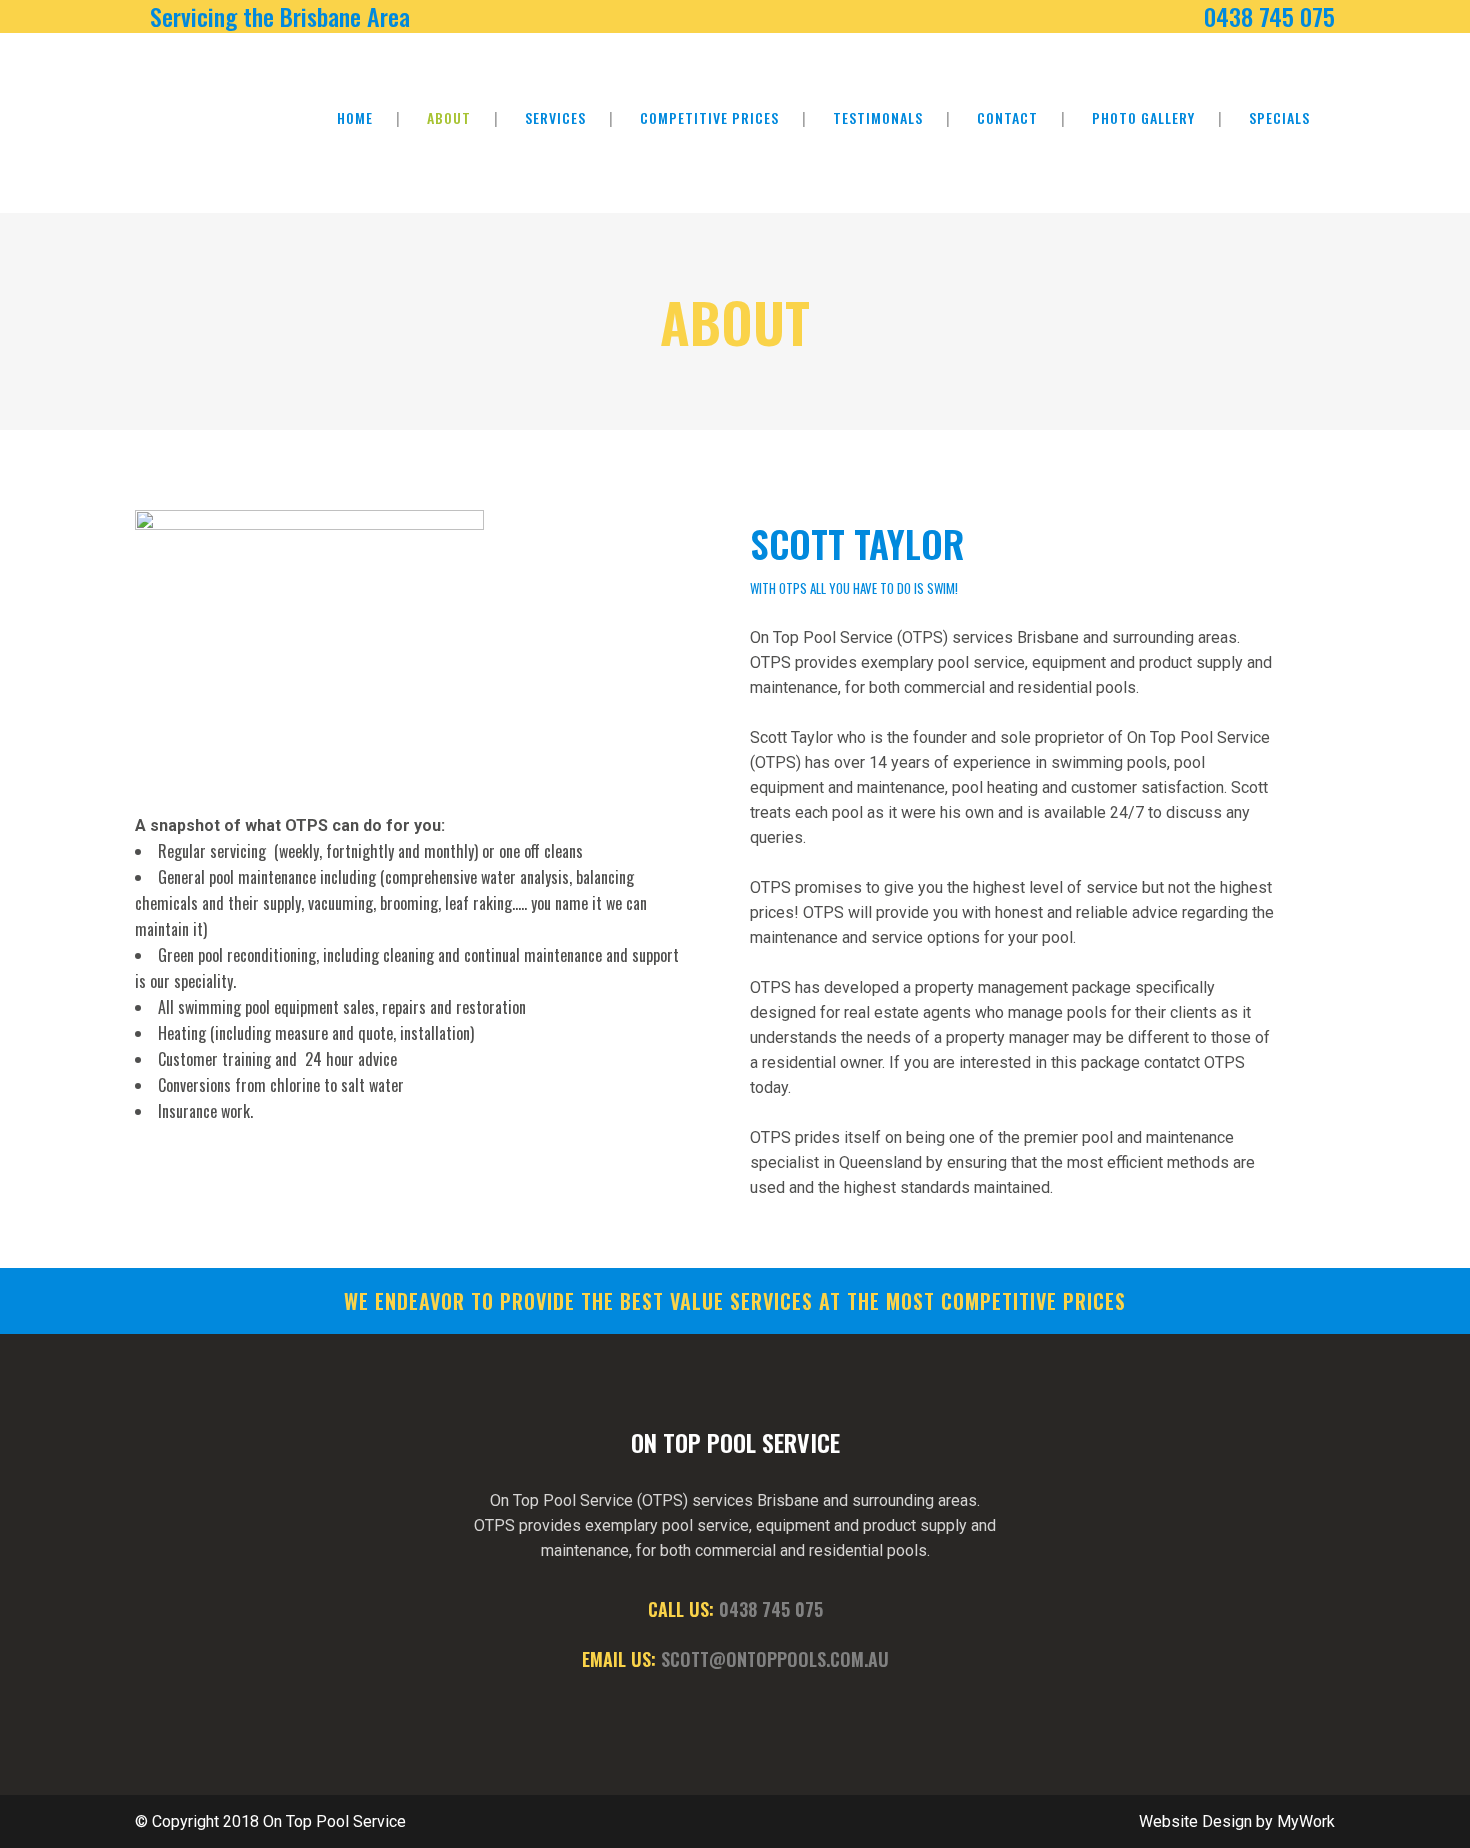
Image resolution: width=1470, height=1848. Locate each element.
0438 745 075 (771, 1609)
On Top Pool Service (334, 1821)
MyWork (1306, 1821)
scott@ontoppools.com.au (775, 1659)
